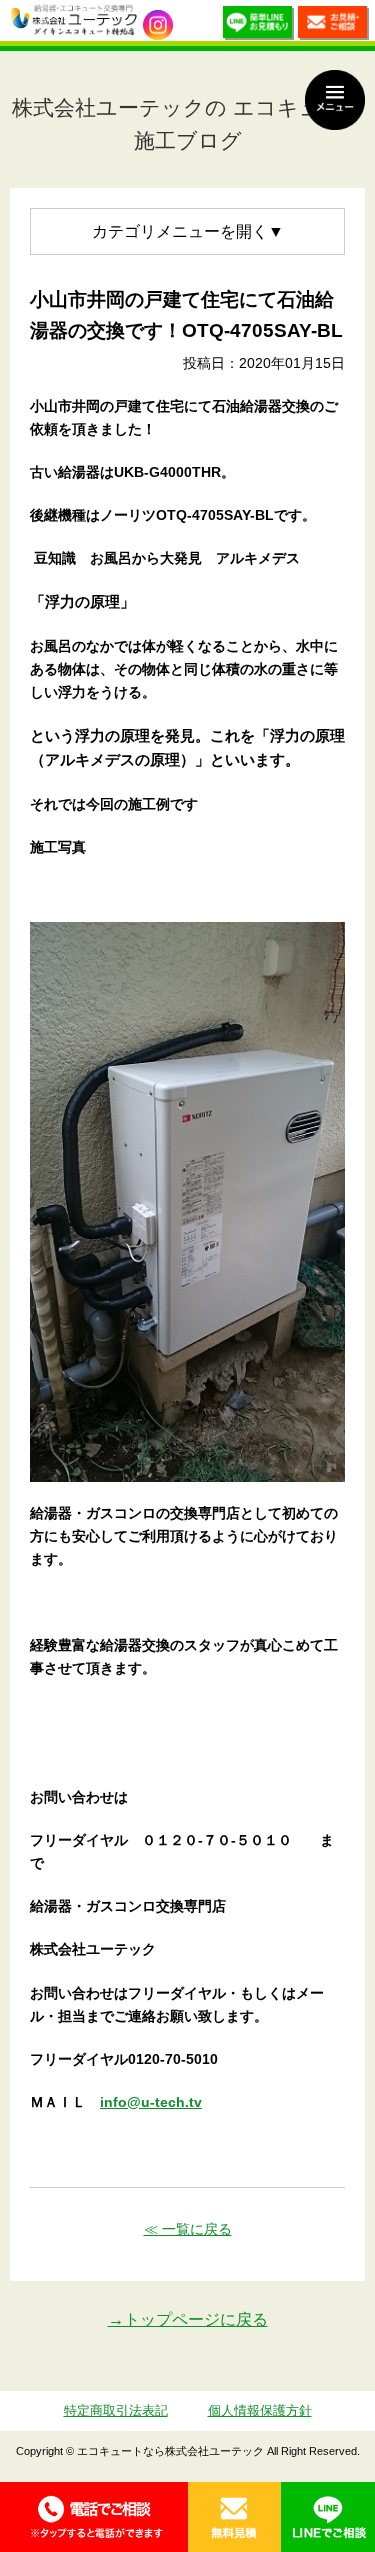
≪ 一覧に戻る (188, 2229)
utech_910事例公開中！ (158, 25)
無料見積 (235, 2517)
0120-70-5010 (94, 2517)
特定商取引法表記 (116, 2410)
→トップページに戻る (188, 2319)
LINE (328, 2517)
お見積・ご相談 (333, 25)
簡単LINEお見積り (258, 25)
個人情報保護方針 (260, 2410)
